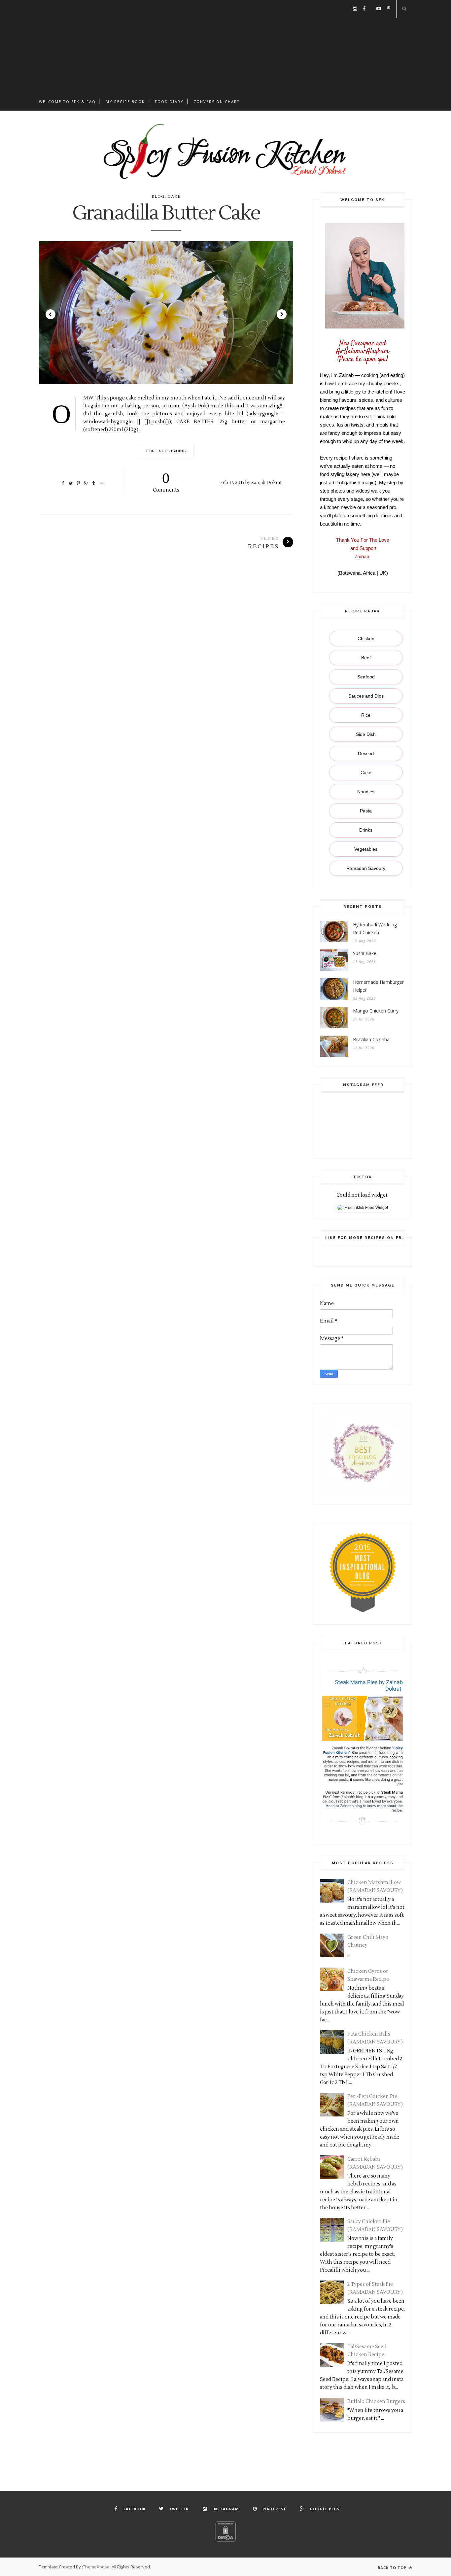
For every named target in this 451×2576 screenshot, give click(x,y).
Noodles (366, 792)
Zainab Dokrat (266, 482)
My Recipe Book (125, 102)
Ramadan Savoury (366, 868)
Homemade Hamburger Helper (378, 986)
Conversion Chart (217, 102)
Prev (51, 314)
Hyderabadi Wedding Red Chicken (375, 928)
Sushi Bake (365, 953)
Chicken (366, 638)
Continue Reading (166, 451)
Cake (366, 773)
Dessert (366, 753)
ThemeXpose (96, 2567)
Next (282, 314)
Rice (366, 715)
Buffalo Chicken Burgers (376, 2402)
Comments (166, 481)
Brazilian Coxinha (371, 1039)
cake (174, 197)
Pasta (366, 811)
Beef (366, 658)
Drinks (366, 830)
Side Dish (366, 734)
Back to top (393, 2568)
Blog (158, 197)
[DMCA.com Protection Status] (225, 2540)
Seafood (366, 677)
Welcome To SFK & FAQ (67, 102)
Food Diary (169, 102)
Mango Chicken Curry (376, 1011)
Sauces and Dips (366, 696)
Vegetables (366, 849)
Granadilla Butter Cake (166, 214)
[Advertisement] (225, 46)
